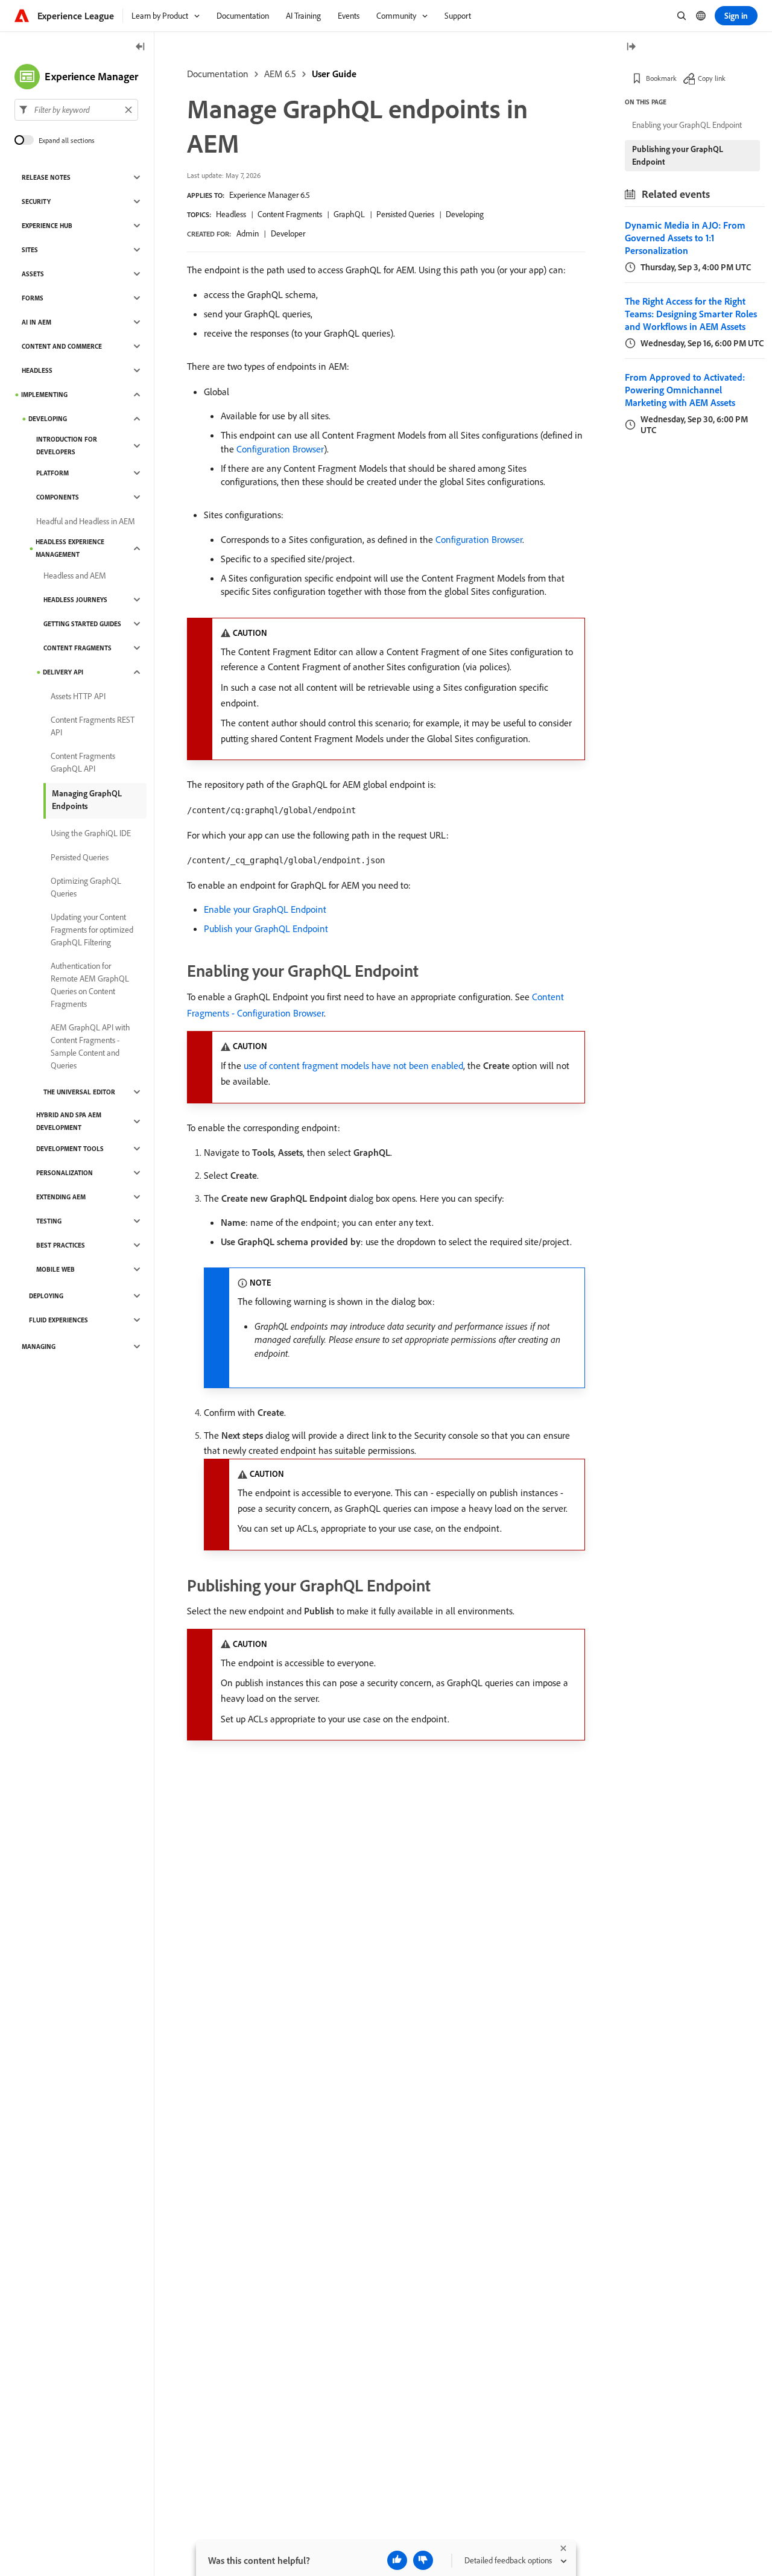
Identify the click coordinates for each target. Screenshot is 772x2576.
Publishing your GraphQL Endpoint (678, 155)
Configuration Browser (280, 449)
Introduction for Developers (67, 446)
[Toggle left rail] (141, 47)
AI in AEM (36, 322)
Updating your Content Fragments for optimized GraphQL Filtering (92, 930)
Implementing (44, 395)
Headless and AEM (75, 576)
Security (36, 201)
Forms (33, 298)
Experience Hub (47, 226)
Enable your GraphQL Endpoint (265, 909)
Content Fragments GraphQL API (83, 762)
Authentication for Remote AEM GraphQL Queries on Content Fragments (90, 985)
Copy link (712, 78)
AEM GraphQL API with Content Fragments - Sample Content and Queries (90, 1046)
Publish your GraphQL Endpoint (266, 928)
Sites (30, 250)
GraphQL (349, 214)
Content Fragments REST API (93, 726)
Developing (465, 214)
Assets (33, 274)
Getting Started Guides (82, 624)
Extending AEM (61, 1197)
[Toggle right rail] (631, 47)
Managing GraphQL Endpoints (87, 800)
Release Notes (46, 177)
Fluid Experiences (59, 1320)
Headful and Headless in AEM (86, 521)
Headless (231, 214)
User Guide (334, 74)
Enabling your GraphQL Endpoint (687, 125)
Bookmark (661, 78)
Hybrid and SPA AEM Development (69, 1121)
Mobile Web (55, 1269)
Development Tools (70, 1149)
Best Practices (61, 1245)
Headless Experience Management (70, 548)
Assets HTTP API (78, 696)
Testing (49, 1221)
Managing (39, 1347)
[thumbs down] (423, 2560)
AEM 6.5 (280, 74)
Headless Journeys (75, 600)
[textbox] (76, 110)
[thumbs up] (397, 2560)
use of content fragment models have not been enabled (353, 1065)
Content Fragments (290, 214)
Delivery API (63, 672)
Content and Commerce (62, 346)
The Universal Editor (79, 1092)
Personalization (65, 1173)
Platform (52, 473)
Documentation (218, 74)
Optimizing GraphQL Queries (86, 887)
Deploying (46, 1296)
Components (58, 497)
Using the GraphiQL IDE (91, 833)
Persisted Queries (405, 214)
